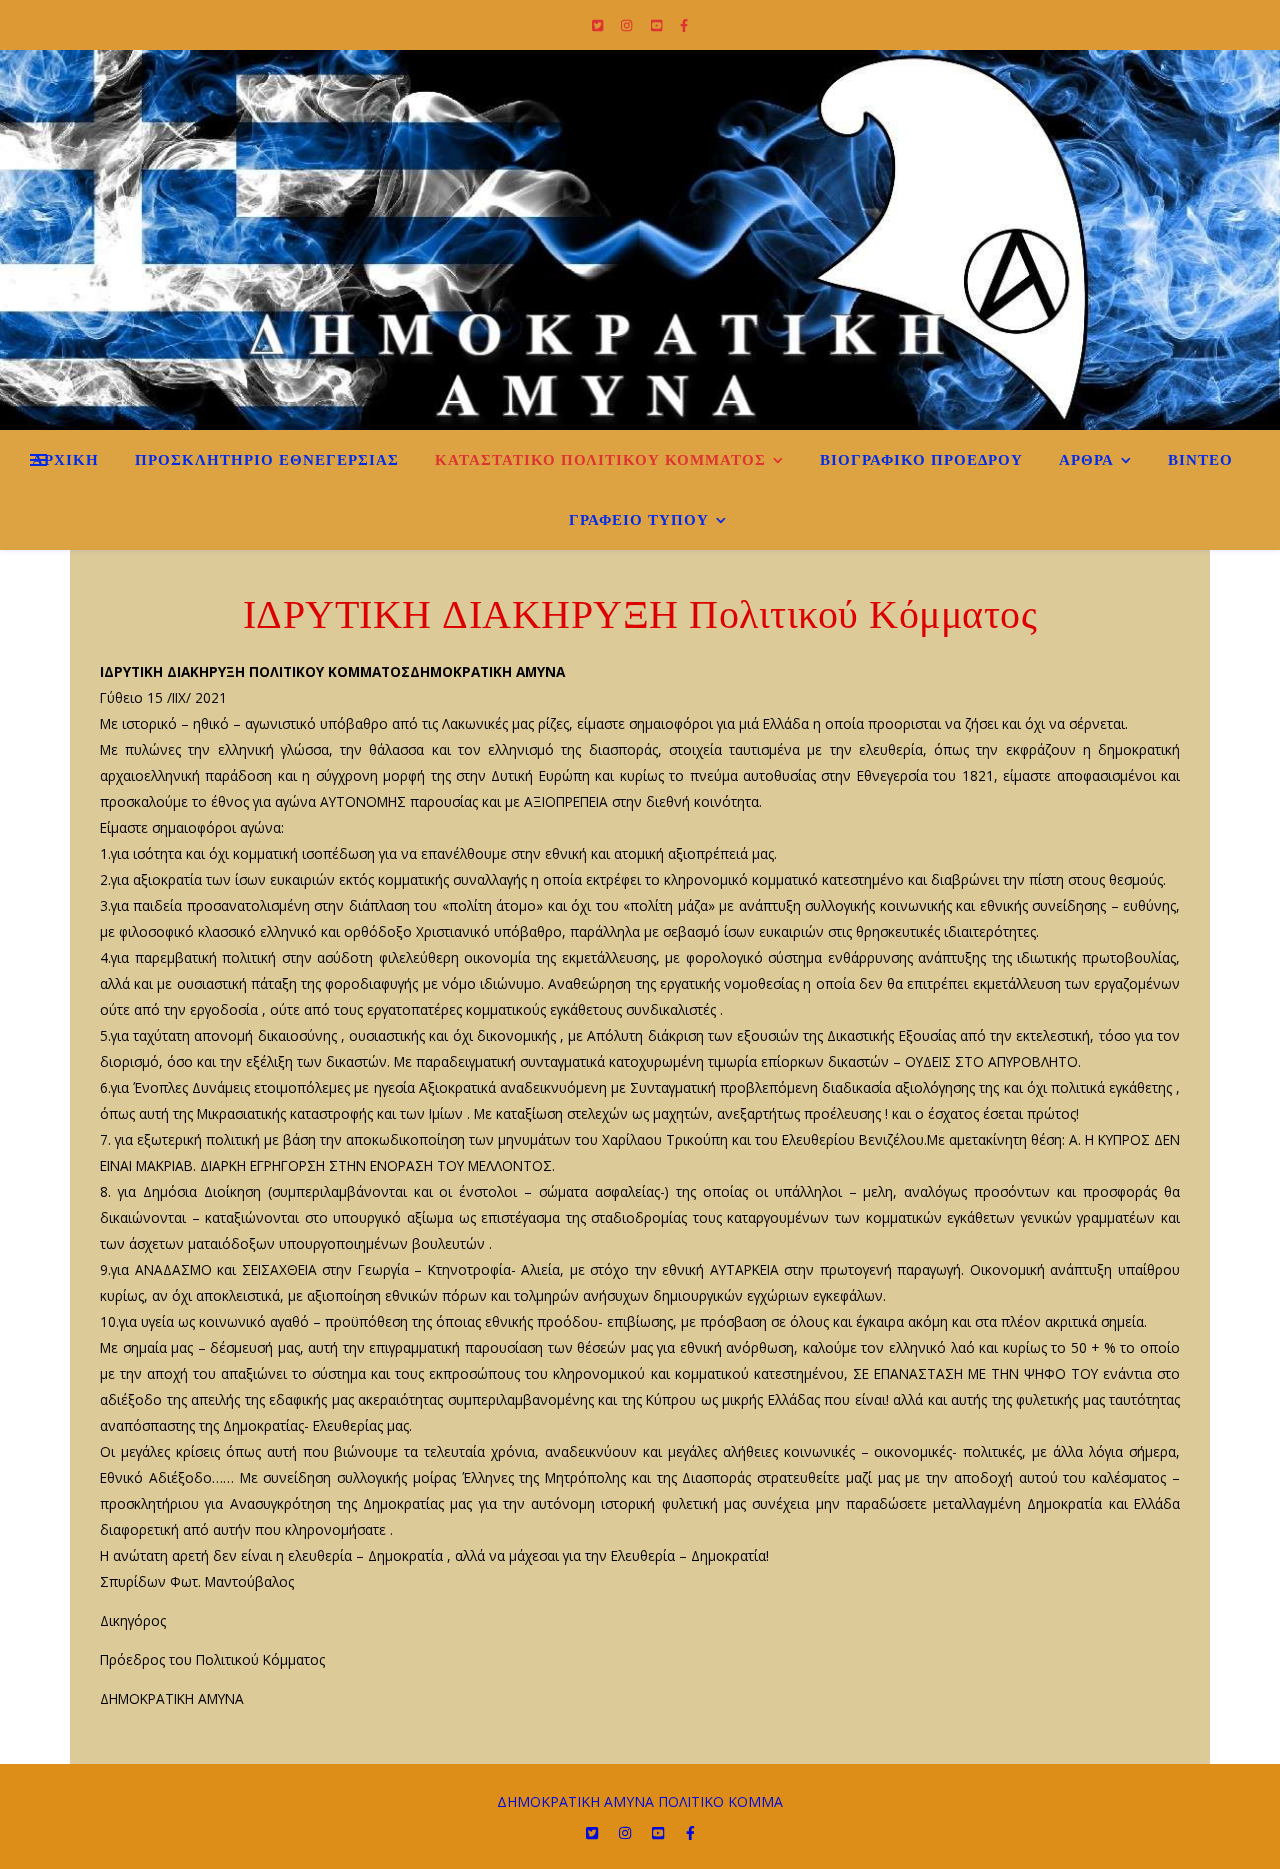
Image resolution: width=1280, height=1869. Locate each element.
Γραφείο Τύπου (639, 520)
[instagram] (628, 25)
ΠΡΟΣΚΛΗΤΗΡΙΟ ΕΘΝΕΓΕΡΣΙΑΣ (267, 460)
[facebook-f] (684, 25)
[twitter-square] (599, 25)
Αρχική (65, 460)
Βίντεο (1200, 460)
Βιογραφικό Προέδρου (921, 460)
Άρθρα (1086, 460)
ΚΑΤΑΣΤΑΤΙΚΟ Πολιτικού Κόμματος (600, 460)
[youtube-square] (658, 25)
